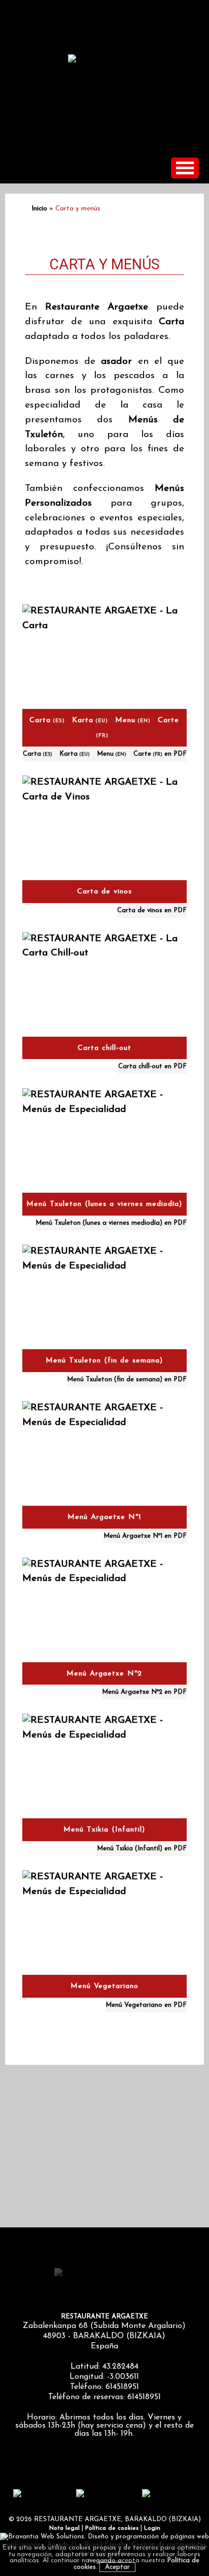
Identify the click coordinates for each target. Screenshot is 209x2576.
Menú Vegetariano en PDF (146, 2005)
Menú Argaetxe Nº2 (104, 1674)
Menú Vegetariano (104, 1986)
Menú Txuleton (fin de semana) (104, 1361)
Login (152, 2528)
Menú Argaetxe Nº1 (104, 1517)
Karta (90, 720)
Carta (47, 720)
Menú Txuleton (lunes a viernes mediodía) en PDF (111, 1223)
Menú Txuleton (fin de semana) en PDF (127, 1379)
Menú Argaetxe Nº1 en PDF (145, 1536)
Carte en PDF (160, 754)
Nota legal (64, 2528)
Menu (133, 720)
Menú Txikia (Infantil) (104, 1830)
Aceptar (117, 2567)
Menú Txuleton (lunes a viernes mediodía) (104, 1204)
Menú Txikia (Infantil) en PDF (142, 1849)
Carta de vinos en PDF (152, 910)
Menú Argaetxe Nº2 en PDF (144, 1692)
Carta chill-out (104, 1048)
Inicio (39, 209)
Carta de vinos (104, 892)
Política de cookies (112, 2528)
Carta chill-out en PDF (152, 1066)
